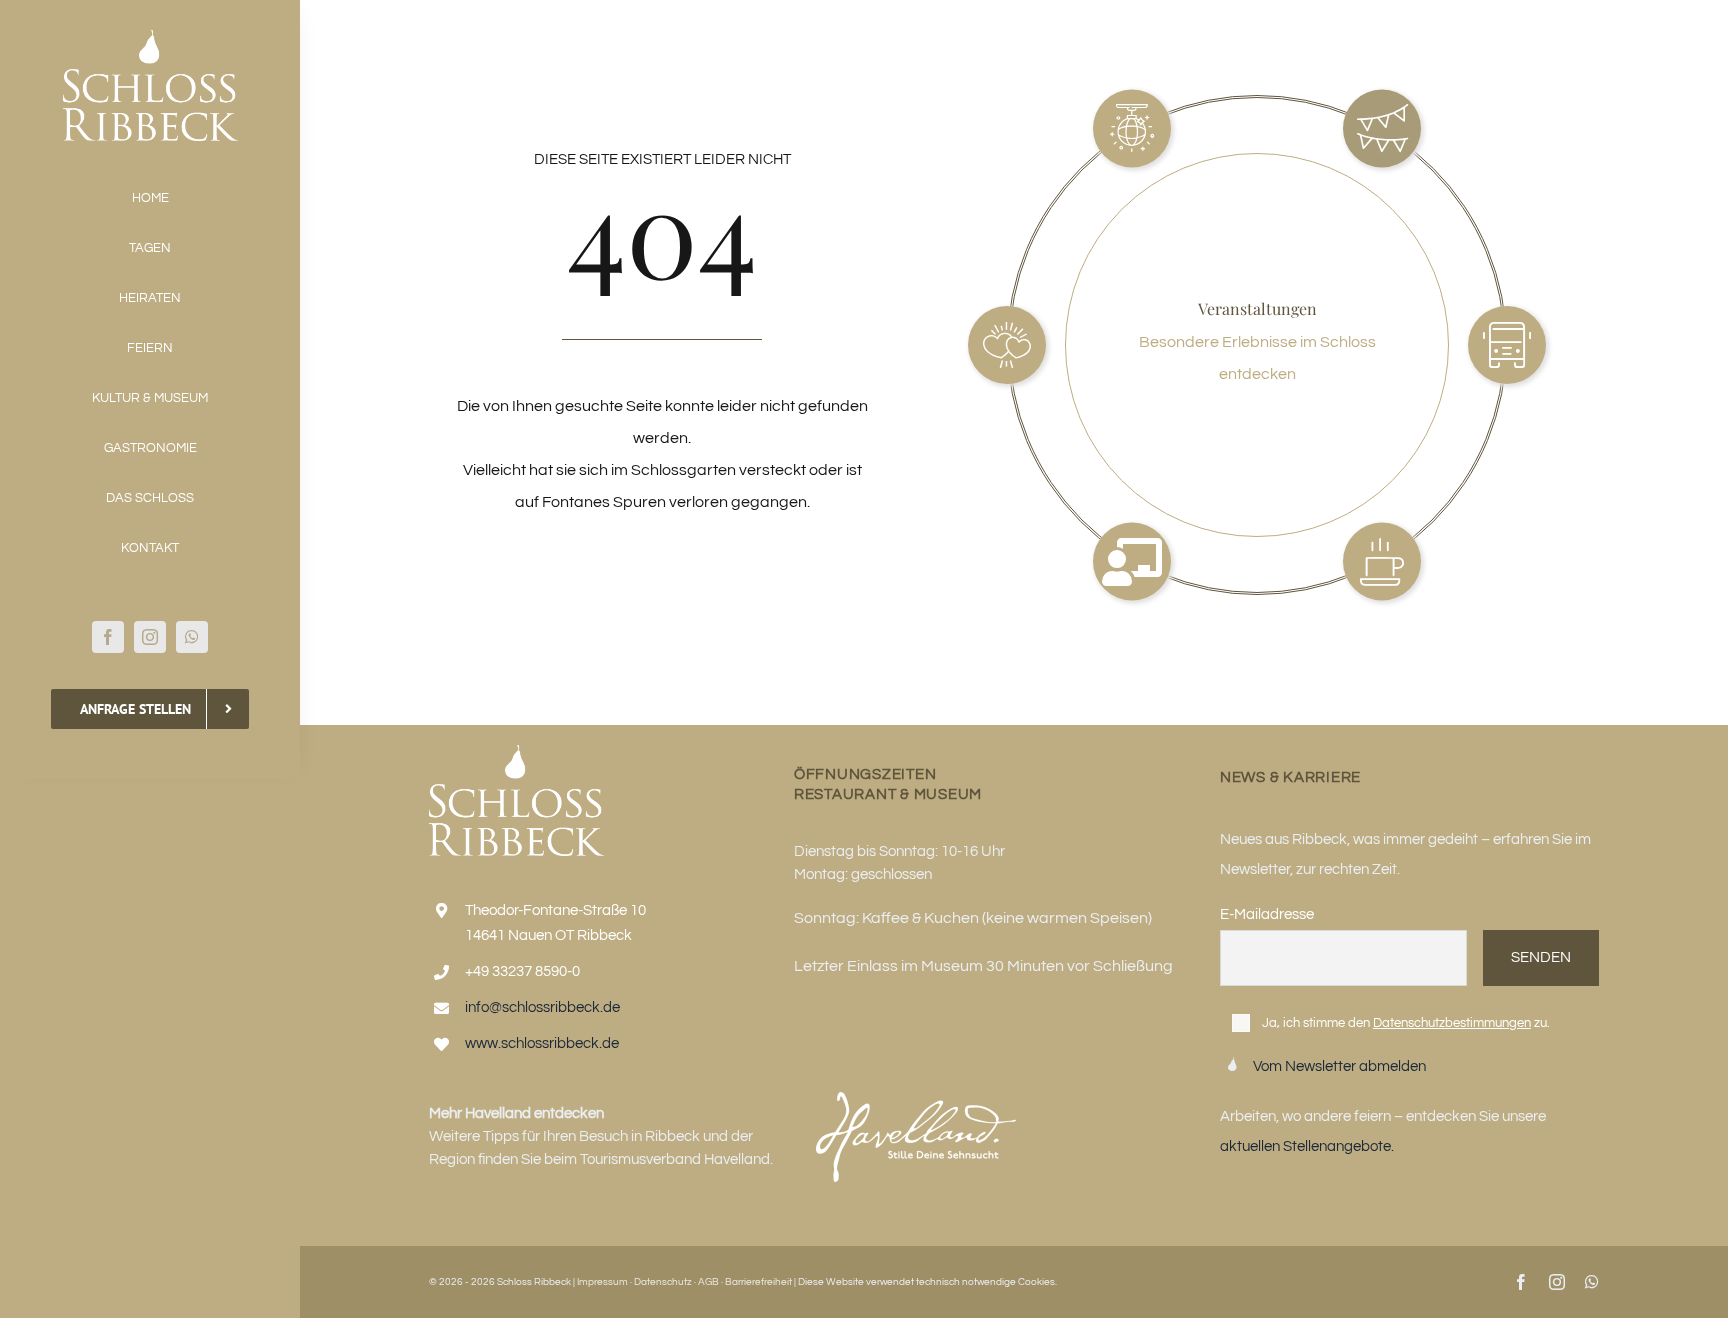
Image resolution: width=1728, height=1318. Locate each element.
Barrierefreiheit (758, 1282)
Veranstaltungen (1257, 308)
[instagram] (150, 637)
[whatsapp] (192, 637)
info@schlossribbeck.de (542, 1007)
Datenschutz (663, 1282)
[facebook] (108, 637)
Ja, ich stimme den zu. (1406, 1023)
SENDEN (1541, 957)
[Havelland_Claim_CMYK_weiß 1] (916, 1100)
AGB (708, 1282)
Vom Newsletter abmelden (1339, 1066)
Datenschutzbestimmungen (1452, 1023)
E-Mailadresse (1267, 914)
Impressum (602, 1282)
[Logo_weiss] (150, 38)
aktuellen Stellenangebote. (1307, 1146)
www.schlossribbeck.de (542, 1043)
